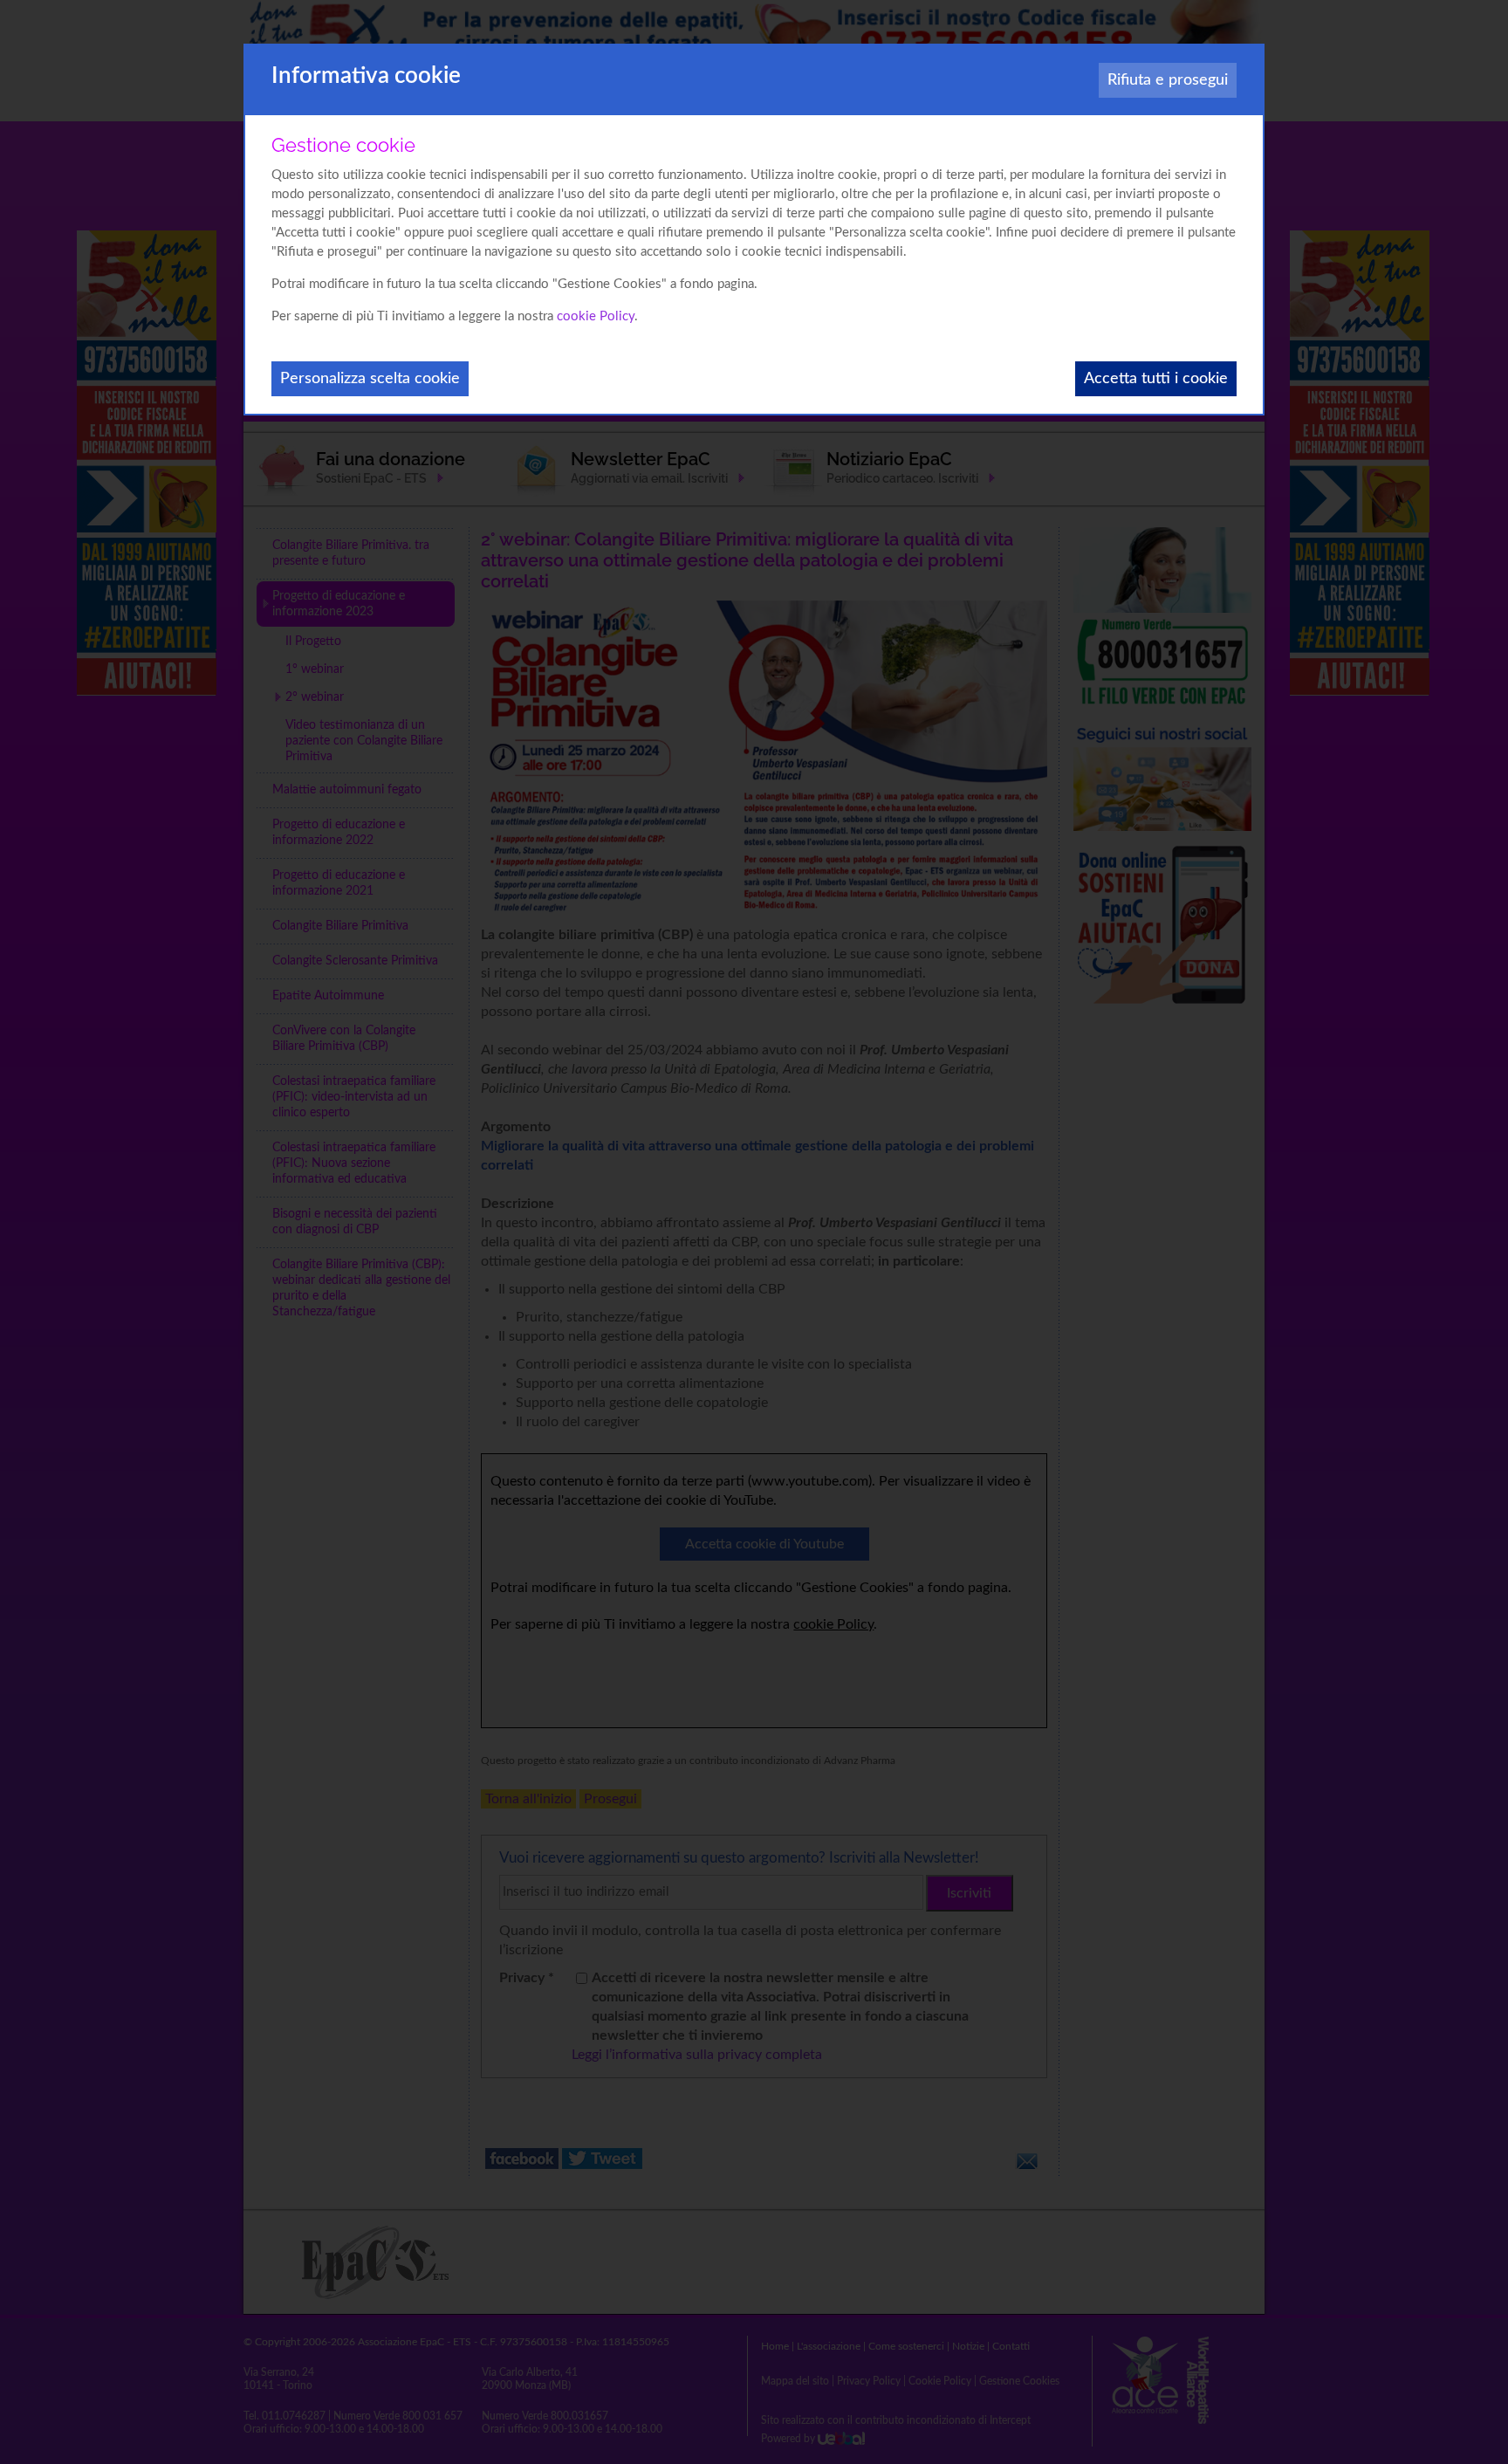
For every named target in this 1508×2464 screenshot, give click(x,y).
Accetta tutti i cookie (1156, 379)
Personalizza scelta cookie (370, 379)
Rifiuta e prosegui (1168, 80)
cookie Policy (596, 316)
